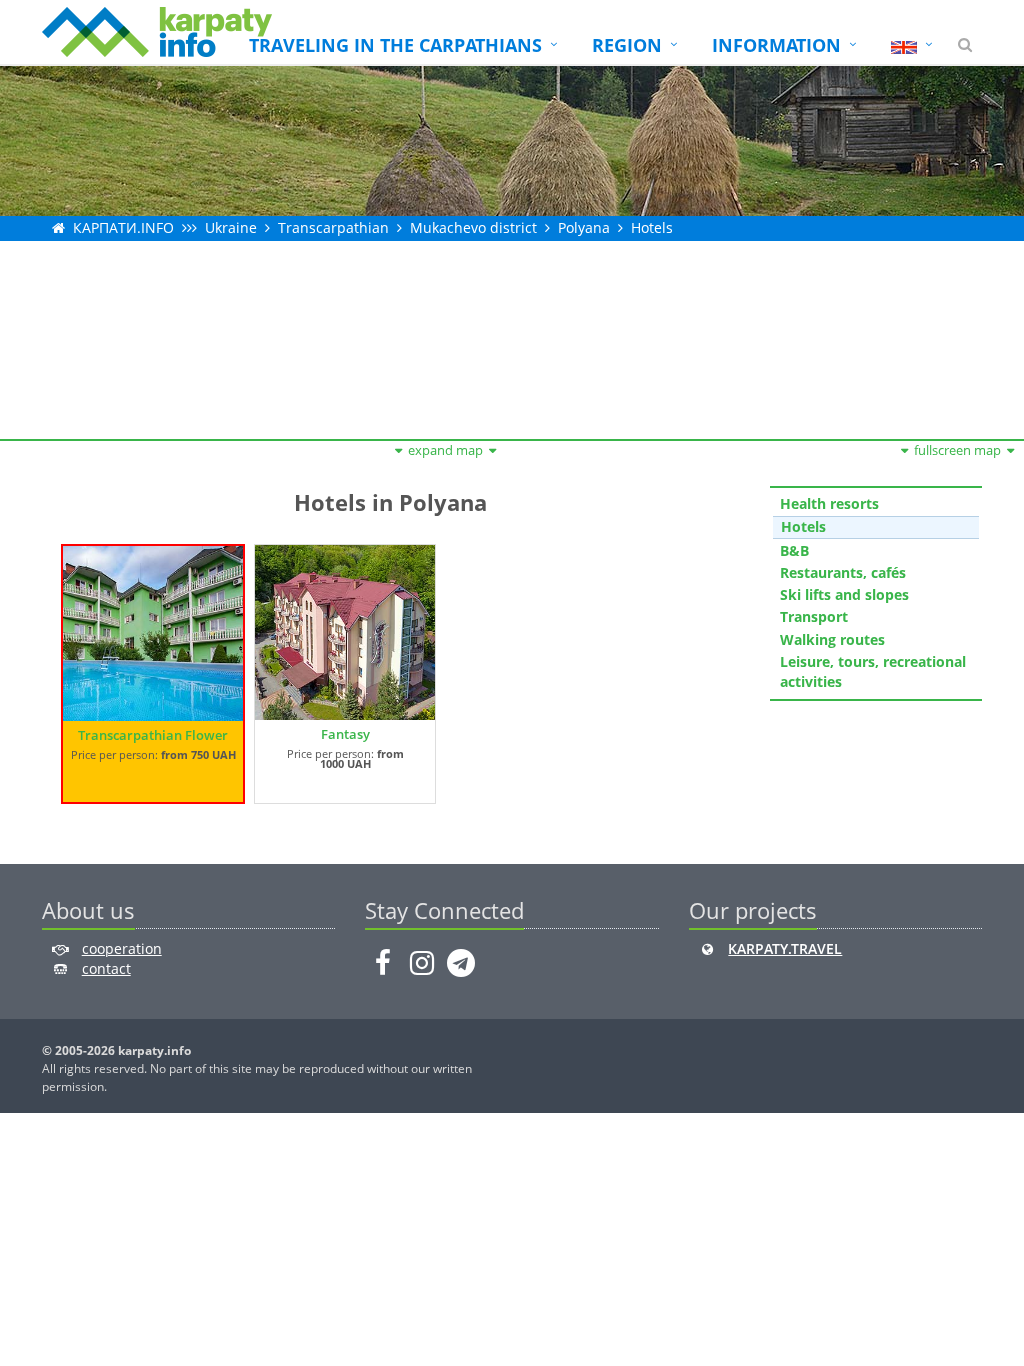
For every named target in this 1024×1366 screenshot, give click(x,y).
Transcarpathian (333, 227)
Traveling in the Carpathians (395, 45)
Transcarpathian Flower (153, 735)
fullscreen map (957, 450)
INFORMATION (776, 45)
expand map (445, 450)
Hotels (652, 227)
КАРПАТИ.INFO (123, 227)
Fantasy (345, 734)
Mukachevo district (473, 227)
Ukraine (231, 227)
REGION (627, 45)
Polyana (584, 227)
